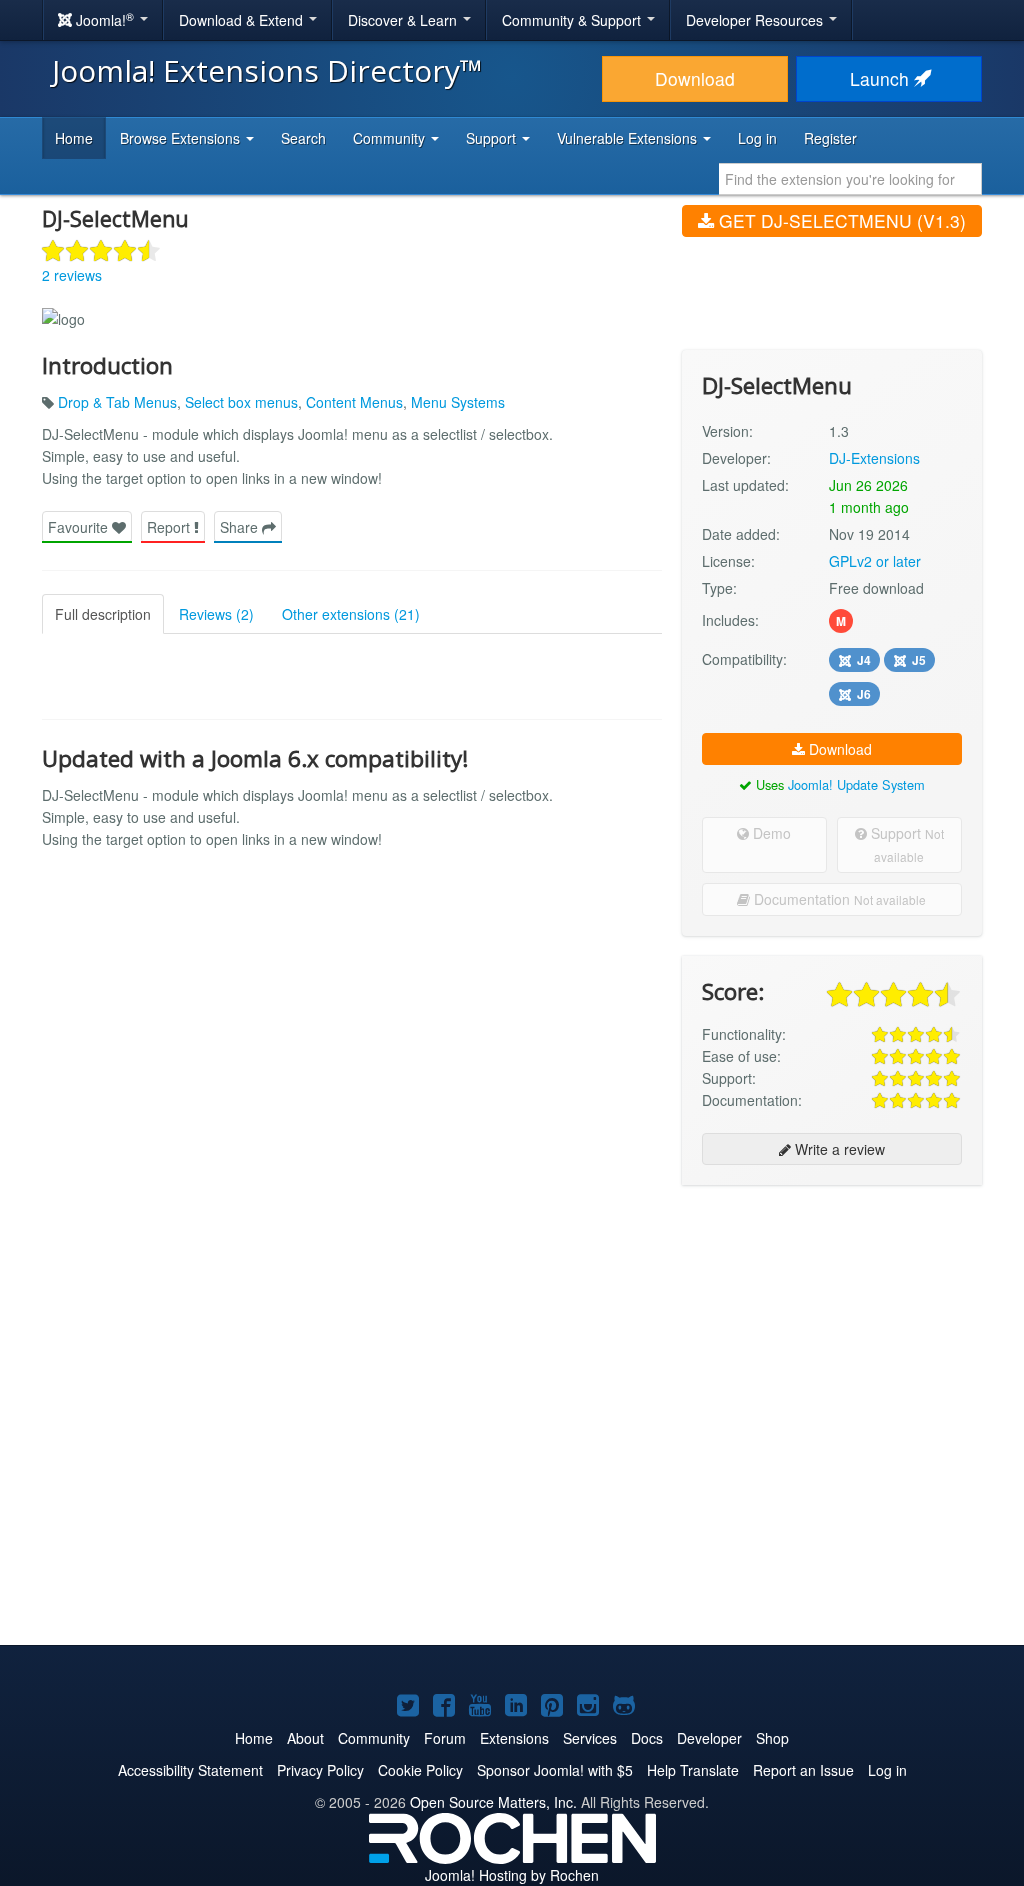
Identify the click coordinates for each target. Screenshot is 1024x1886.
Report (170, 527)
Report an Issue (803, 1770)
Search (303, 138)
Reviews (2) (216, 614)
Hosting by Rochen (512, 1875)
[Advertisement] (832, 1330)
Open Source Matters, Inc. (493, 1802)
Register (830, 138)
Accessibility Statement (190, 1770)
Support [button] (493, 138)
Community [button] (391, 138)
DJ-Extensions (874, 458)
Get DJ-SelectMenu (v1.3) (840, 220)
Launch (882, 78)
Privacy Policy (320, 1770)
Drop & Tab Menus (117, 402)
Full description (103, 614)
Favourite (80, 527)
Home (74, 138)
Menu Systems (458, 402)
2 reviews (72, 275)
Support (905, 844)
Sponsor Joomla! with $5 (555, 1770)
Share (241, 527)
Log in (757, 138)
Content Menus (354, 402)
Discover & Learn (404, 20)
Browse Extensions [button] (182, 138)
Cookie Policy (420, 1770)
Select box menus (241, 402)
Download (695, 78)
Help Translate (693, 1770)
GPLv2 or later (875, 561)
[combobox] (850, 179)
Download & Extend (243, 20)
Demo (770, 833)
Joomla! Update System (856, 784)
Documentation (838, 899)
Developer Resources (756, 20)
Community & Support (573, 20)
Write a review (838, 1149)
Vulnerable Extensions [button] (629, 138)
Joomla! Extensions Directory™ (267, 70)
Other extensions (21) (351, 614)
